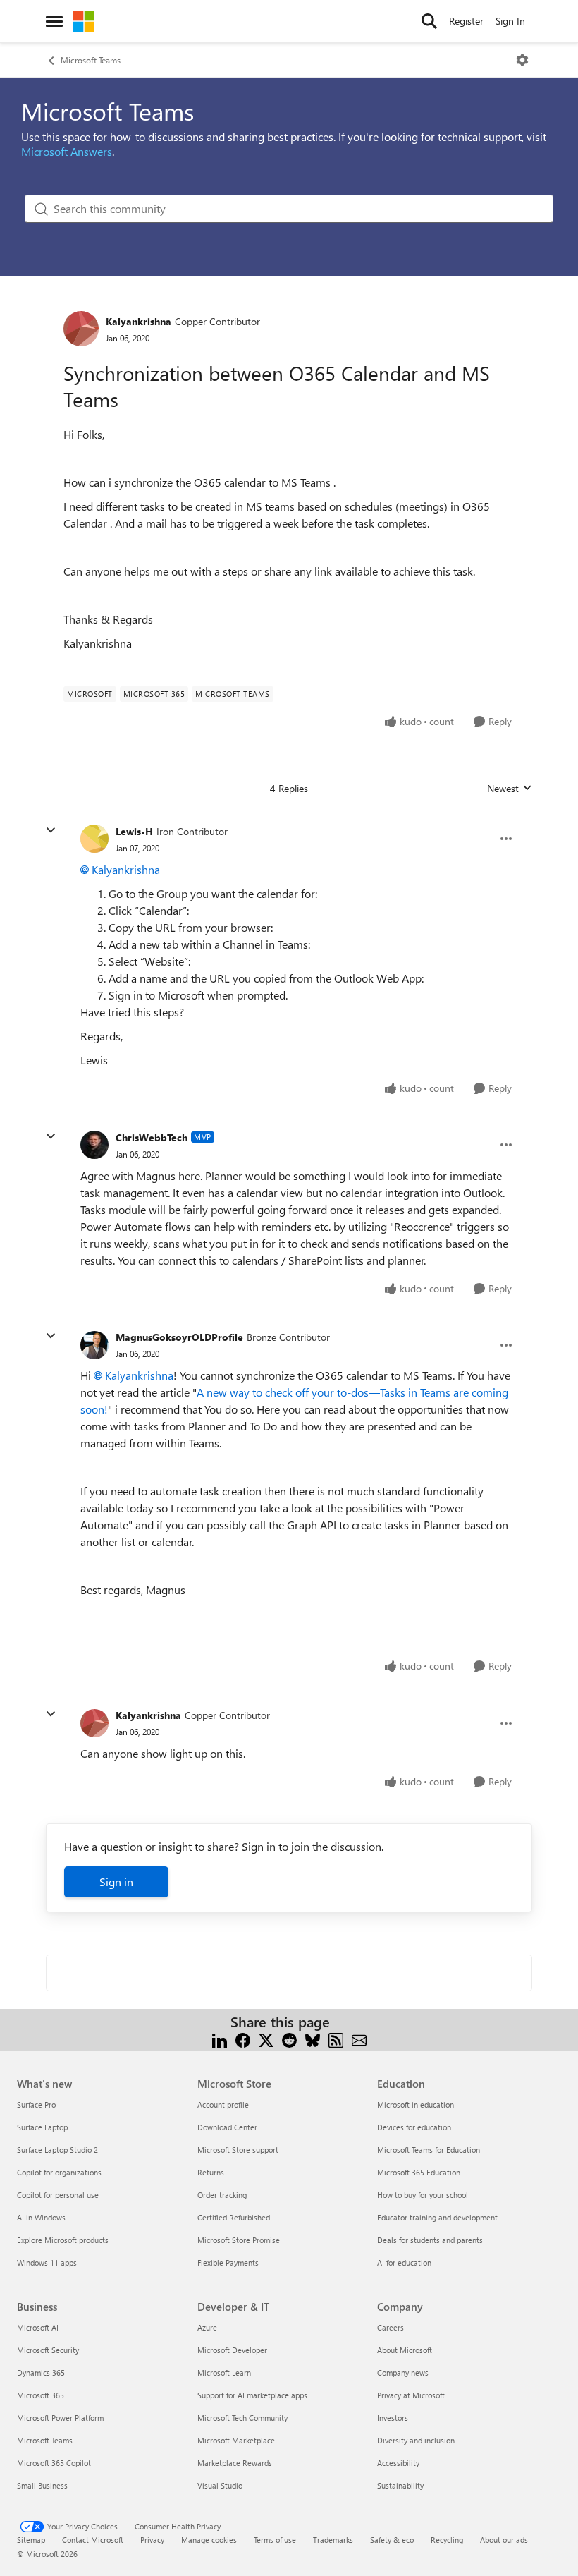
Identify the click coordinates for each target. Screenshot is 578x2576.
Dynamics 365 (41, 2373)
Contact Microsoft (93, 2540)
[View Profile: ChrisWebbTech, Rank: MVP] (94, 1145)
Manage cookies (209, 2540)
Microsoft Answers (67, 151)
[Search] (429, 21)
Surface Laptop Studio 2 (57, 2150)
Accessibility (398, 2463)
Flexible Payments (228, 2262)
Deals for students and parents (430, 2240)
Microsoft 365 (41, 2395)
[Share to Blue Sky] (313, 2039)
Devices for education (414, 2127)
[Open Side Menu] (54, 21)
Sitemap (31, 2540)
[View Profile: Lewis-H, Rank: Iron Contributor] (94, 839)
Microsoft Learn (224, 2373)
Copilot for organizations (59, 2172)
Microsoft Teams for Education (429, 2150)
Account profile (223, 2104)
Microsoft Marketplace (236, 2440)
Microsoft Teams (91, 60)
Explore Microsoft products (63, 2240)
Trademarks (333, 2540)
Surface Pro (36, 2104)
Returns (211, 2172)
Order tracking (222, 2195)
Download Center (227, 2127)
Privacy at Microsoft (411, 2395)
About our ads (504, 2540)
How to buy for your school (423, 2195)
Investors (393, 2418)
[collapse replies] (51, 830)
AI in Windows (41, 2217)
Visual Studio (220, 2485)
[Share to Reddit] (289, 2039)
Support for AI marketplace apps (252, 2395)
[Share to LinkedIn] (220, 2039)
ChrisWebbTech (152, 1137)
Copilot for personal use (58, 2195)
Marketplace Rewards (235, 2463)
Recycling (447, 2540)
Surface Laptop (42, 2127)
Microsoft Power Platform (60, 2418)
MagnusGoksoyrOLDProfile (179, 1337)
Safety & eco (392, 2540)
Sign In (510, 21)
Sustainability (400, 2485)
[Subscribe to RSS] (336, 2039)
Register (466, 21)
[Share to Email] (359, 2039)
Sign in (116, 1882)
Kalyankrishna (139, 321)
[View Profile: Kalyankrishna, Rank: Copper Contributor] (81, 329)
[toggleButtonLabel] (522, 60)
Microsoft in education (416, 2104)
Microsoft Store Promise (239, 2240)
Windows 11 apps (47, 2262)
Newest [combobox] (510, 789)
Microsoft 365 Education (419, 2172)
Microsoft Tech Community (242, 2418)
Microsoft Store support (238, 2150)
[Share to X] (266, 2039)
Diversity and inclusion (416, 2440)
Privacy (152, 2540)
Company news (403, 2373)
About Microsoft (405, 2350)
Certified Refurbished (234, 2217)
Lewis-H (134, 831)
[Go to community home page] (84, 21)
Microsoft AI (38, 2327)
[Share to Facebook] (243, 2039)
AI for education (404, 2262)
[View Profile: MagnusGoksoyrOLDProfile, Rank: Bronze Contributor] (94, 1345)
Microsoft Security (48, 2350)
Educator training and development (437, 2217)
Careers (391, 2327)
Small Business (42, 2485)
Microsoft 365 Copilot (54, 2463)
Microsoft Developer (232, 2350)
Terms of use (275, 2540)
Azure (207, 2327)
